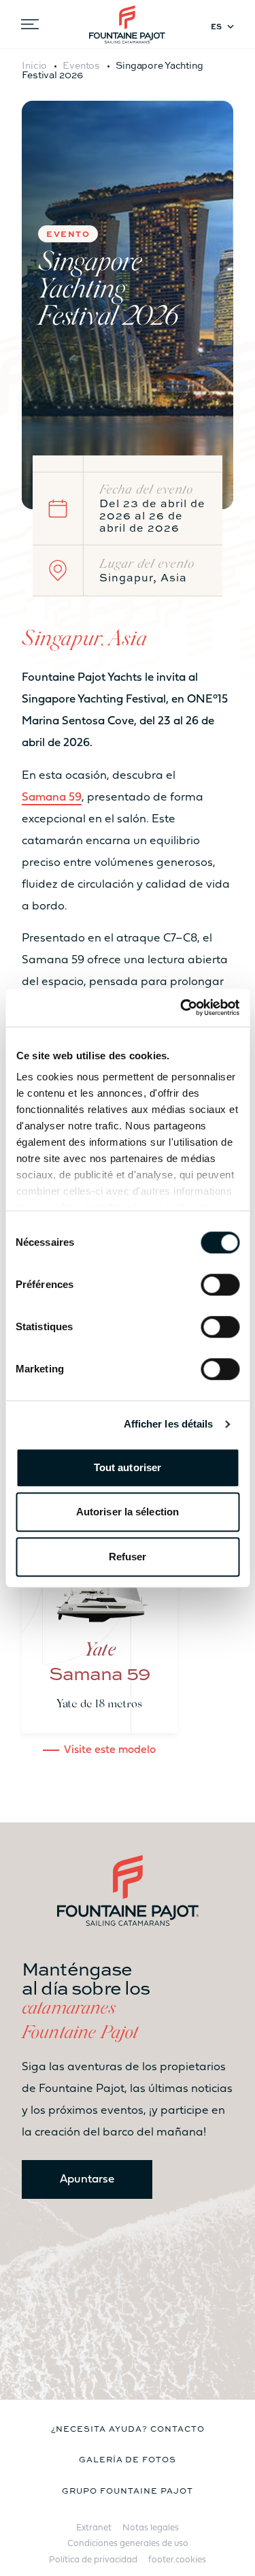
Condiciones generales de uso (128, 2544)
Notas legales (151, 2528)
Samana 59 (52, 798)
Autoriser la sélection (128, 1512)
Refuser (128, 1557)
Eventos (81, 65)
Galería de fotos (128, 2459)
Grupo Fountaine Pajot (127, 2490)
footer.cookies (177, 2560)
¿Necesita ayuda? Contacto (128, 2428)
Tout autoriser (128, 1467)
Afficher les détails (169, 1424)
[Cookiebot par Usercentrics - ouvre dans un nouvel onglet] (182, 1008)
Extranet (94, 2528)
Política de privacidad (93, 2560)
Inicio (34, 65)
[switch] (220, 1285)
